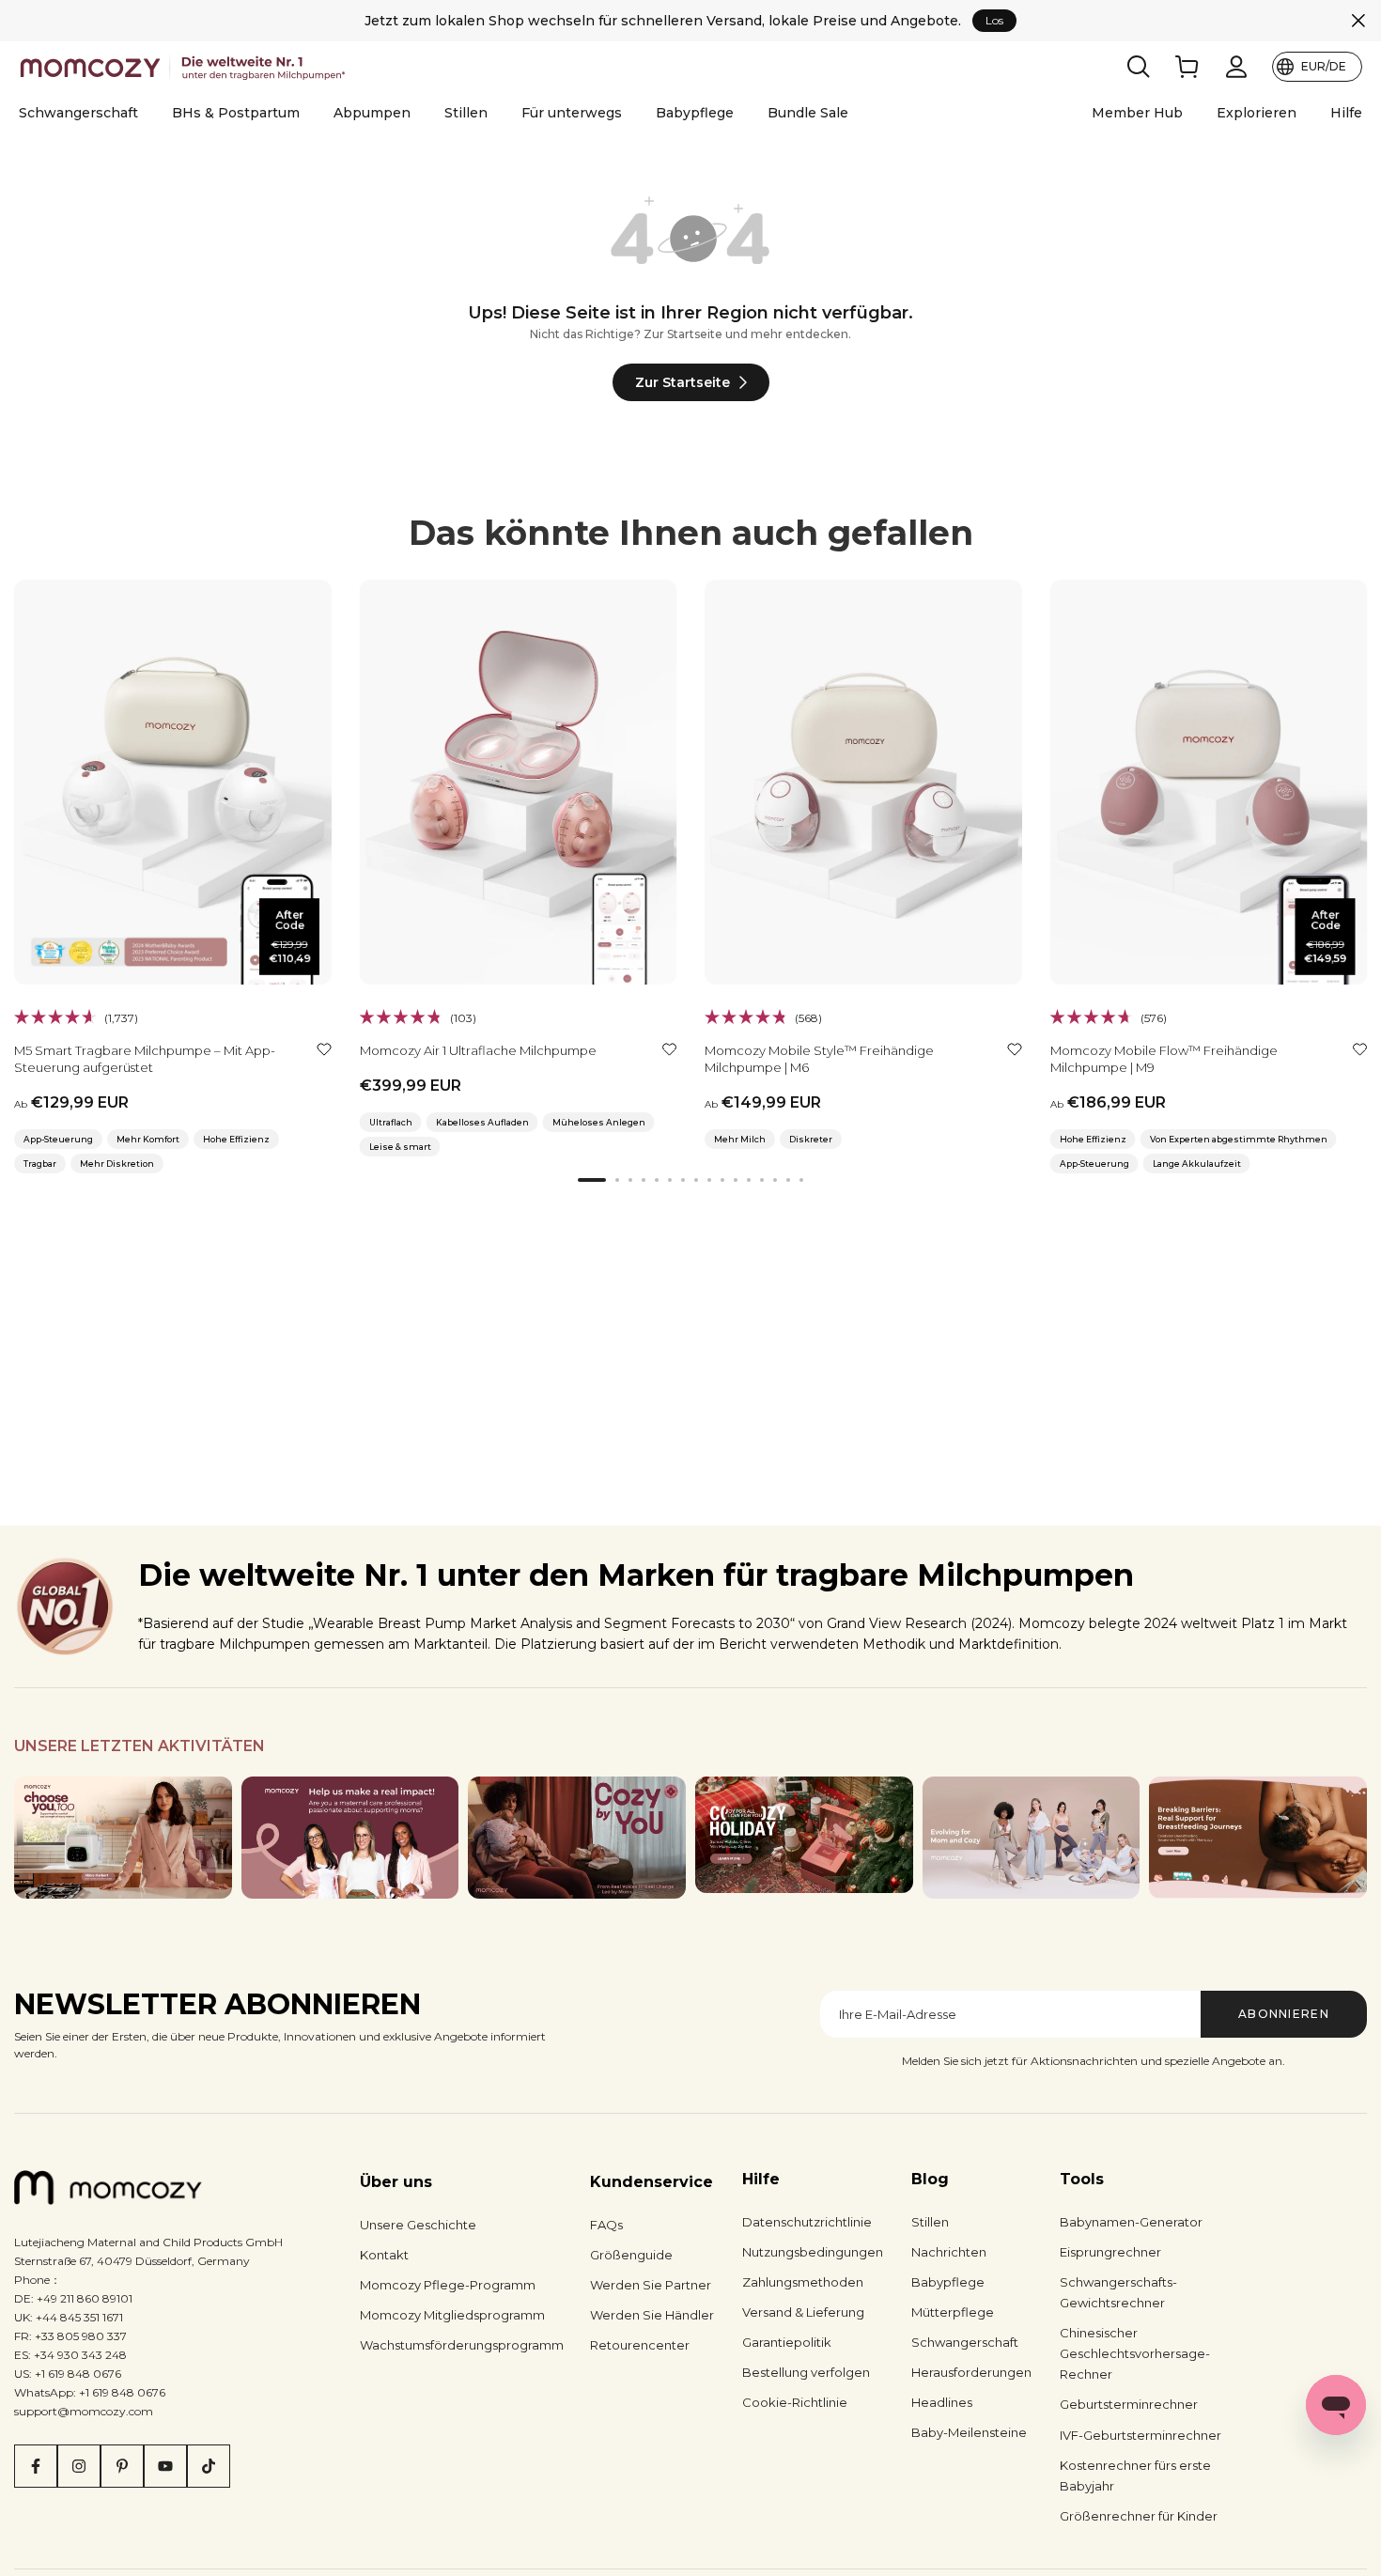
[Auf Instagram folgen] (79, 2466)
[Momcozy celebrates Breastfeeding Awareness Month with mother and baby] (1258, 1838)
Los (994, 20)
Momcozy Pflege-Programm (448, 2285)
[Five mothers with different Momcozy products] (1032, 1838)
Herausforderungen (971, 2372)
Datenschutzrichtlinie (807, 2222)
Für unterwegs (572, 113)
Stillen (466, 113)
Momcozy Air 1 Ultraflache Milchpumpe (478, 1050)
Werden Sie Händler (652, 2315)
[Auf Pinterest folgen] (122, 2466)
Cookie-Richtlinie (795, 2402)
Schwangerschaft (78, 113)
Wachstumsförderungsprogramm (462, 2345)
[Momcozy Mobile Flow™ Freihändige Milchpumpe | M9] (1209, 782)
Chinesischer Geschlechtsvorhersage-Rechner (1135, 2353)
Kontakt (384, 2255)
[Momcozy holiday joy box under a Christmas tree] (804, 1835)
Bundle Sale (808, 113)
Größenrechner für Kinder (1139, 2516)
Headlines (942, 2402)
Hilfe (1346, 113)
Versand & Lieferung (803, 2312)
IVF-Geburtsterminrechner (1140, 2435)
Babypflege (695, 113)
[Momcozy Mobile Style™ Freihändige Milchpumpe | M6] (863, 782)
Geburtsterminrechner (1129, 2404)
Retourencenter (640, 2345)
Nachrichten (949, 2252)
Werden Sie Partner (651, 2285)
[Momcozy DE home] (186, 67)
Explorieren (1257, 113)
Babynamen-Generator (1131, 2222)
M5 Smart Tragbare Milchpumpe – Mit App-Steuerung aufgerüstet (145, 1059)
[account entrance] (1236, 67)
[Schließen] (1358, 21)
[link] (1187, 67)
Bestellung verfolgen (806, 2372)
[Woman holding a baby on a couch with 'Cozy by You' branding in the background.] (577, 1838)
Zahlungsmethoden (803, 2282)
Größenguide (631, 2255)
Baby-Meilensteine (969, 2432)
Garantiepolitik (787, 2342)
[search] (1139, 67)
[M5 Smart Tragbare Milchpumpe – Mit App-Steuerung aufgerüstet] (173, 782)
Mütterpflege (953, 2312)
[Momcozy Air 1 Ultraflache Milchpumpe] (519, 782)
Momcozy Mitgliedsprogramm (452, 2315)
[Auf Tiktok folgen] (209, 2466)
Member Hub (1137, 113)
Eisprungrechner (1110, 2252)
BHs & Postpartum (236, 113)
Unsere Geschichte (418, 2225)
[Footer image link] (123, 1838)
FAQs (606, 2225)
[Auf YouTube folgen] (165, 2466)
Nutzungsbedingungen (813, 2252)
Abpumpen (372, 113)
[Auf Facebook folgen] (36, 2466)
